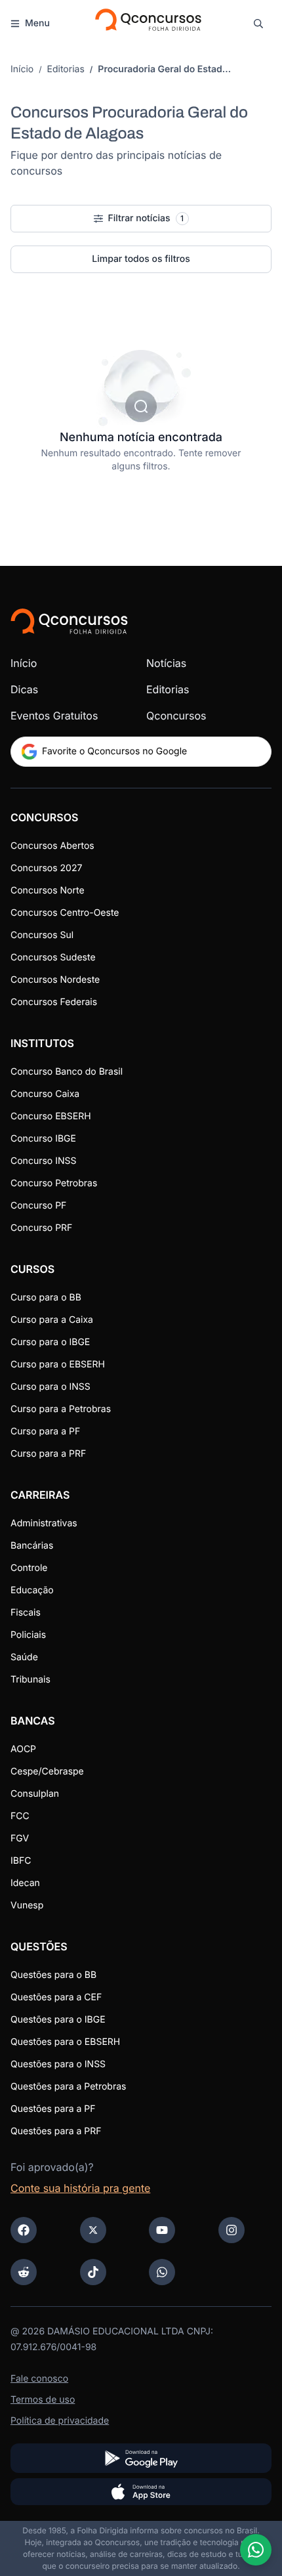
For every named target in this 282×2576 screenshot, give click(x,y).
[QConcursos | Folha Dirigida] (147, 24)
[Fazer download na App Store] (141, 2492)
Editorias (66, 69)
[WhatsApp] (162, 2272)
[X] (93, 2230)
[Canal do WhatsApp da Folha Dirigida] (256, 2550)
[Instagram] (232, 2230)
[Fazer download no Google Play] (141, 2458)
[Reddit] (24, 2272)
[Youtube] (162, 2230)
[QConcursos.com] (69, 621)
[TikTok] (93, 2272)
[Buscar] (258, 24)
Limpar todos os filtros (141, 259)
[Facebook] (24, 2230)
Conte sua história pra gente (80, 2188)
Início (22, 69)
